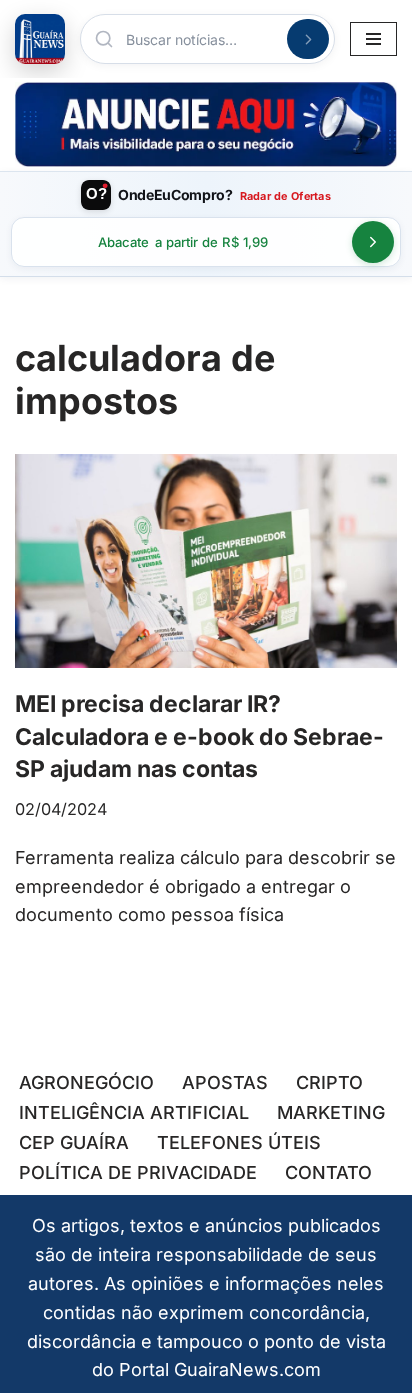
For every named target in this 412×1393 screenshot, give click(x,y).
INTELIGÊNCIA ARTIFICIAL (134, 1112)
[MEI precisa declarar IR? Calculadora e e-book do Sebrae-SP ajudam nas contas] (206, 561)
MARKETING (331, 1112)
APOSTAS (225, 1082)
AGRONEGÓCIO (86, 1082)
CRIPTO (329, 1082)
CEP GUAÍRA (74, 1142)
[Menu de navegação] (373, 39)
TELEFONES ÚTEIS (239, 1142)
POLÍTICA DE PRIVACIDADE (138, 1172)
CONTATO (328, 1172)
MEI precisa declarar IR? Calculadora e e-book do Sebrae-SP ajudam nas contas (199, 736)
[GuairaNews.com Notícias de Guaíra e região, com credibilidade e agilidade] (40, 39)
